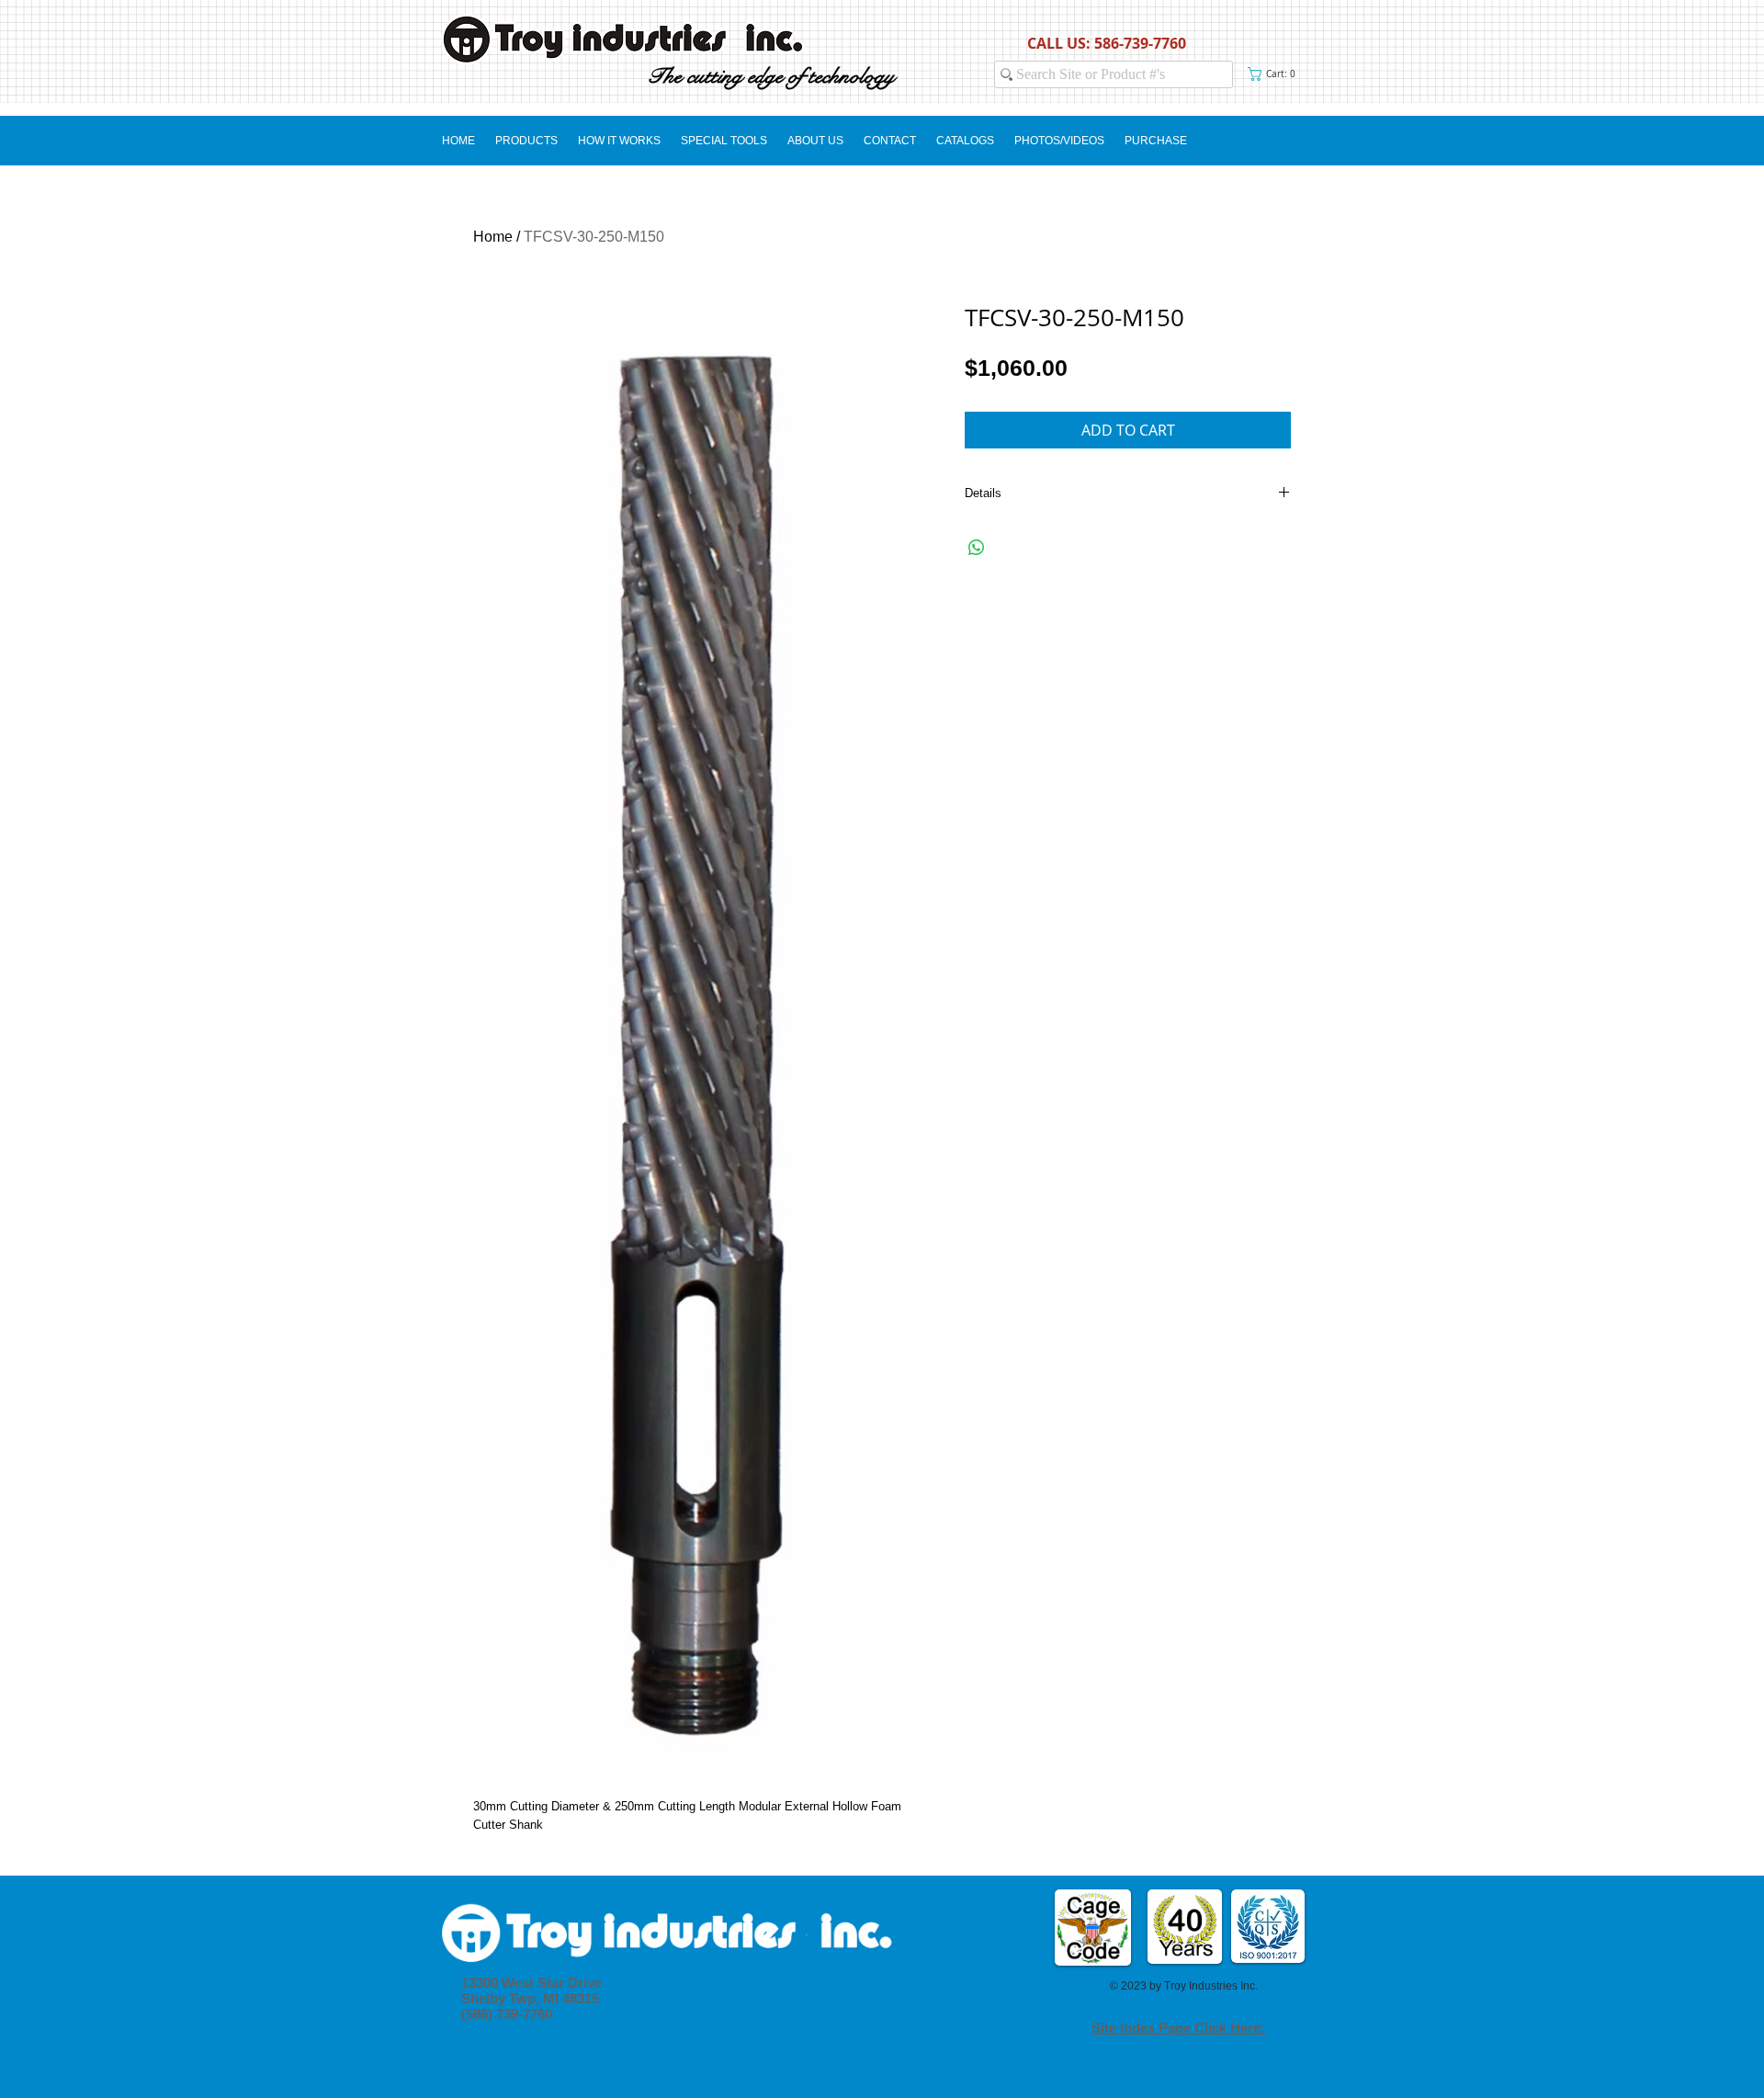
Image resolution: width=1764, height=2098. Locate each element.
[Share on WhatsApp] (977, 548)
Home (493, 237)
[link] (1275, 74)
